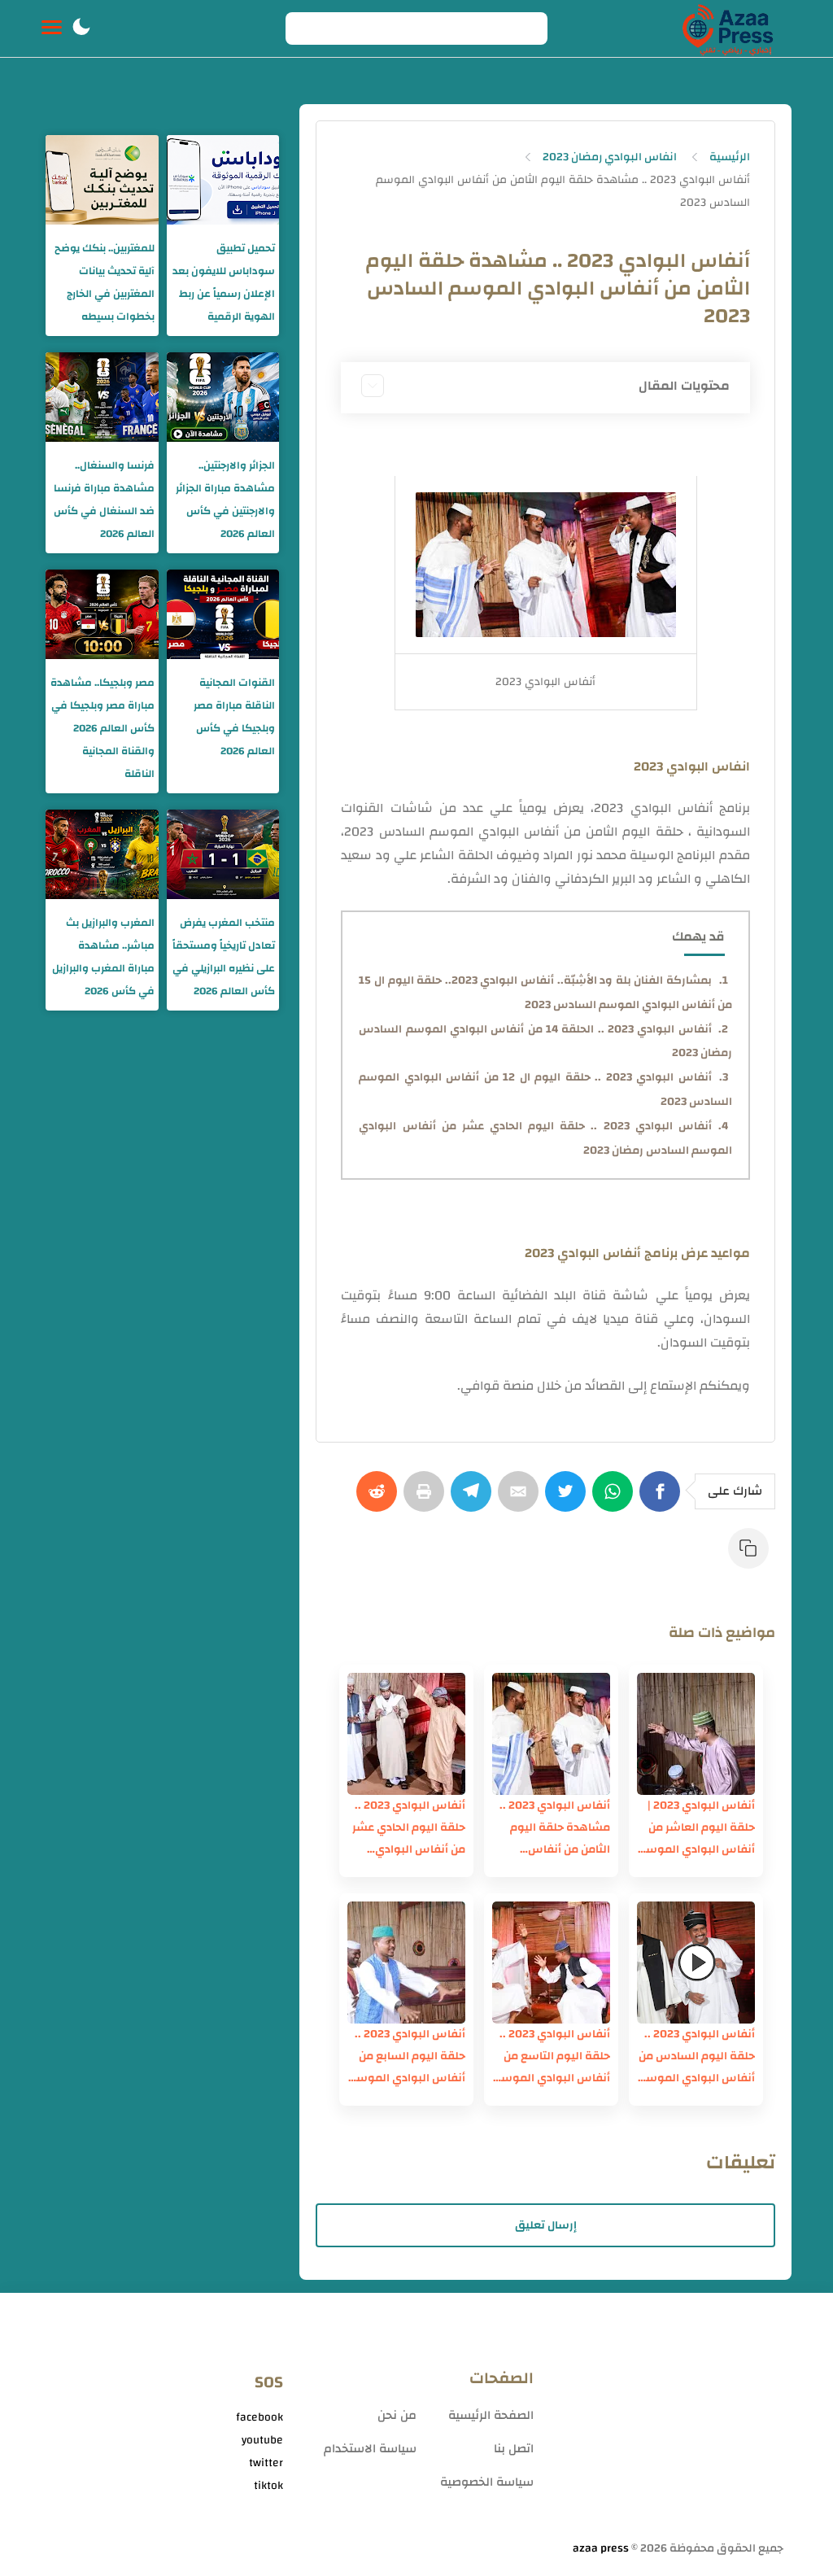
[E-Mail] (521, 1500)
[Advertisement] (667, 2423)
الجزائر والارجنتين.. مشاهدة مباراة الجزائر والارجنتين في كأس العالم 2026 (225, 500)
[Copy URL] (752, 1557)
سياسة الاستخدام (370, 2449)
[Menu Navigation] (52, 28)
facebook (259, 2417)
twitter (266, 2463)
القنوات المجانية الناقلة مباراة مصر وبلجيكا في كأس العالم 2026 (234, 717)
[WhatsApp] (616, 1500)
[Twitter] (569, 1500)
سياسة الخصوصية (487, 2482)
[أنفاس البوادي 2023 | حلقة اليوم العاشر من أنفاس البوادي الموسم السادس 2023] (696, 1734)
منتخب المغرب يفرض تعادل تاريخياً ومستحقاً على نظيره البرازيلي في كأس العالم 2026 (224, 957)
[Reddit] (380, 1500)
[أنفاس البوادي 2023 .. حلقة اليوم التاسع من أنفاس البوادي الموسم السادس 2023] (551, 1963)
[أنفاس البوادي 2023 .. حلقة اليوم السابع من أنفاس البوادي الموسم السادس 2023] (406, 1963)
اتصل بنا (514, 2449)
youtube (262, 2440)
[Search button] (307, 28)
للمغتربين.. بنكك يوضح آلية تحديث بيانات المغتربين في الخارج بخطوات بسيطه (105, 282)
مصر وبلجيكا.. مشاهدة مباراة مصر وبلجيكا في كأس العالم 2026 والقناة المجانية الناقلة (102, 728)
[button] (81, 28)
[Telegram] (474, 1500)
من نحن (397, 2415)
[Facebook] (663, 1500)
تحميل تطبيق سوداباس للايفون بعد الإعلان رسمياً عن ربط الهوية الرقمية (224, 282)
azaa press (601, 2548)
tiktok (268, 2486)
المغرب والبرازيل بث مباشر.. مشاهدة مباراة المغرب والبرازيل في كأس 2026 (103, 957)
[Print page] (427, 1500)
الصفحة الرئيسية (491, 2415)
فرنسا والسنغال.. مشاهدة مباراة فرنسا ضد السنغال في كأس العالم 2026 (104, 500)
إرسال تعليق (546, 2225)
